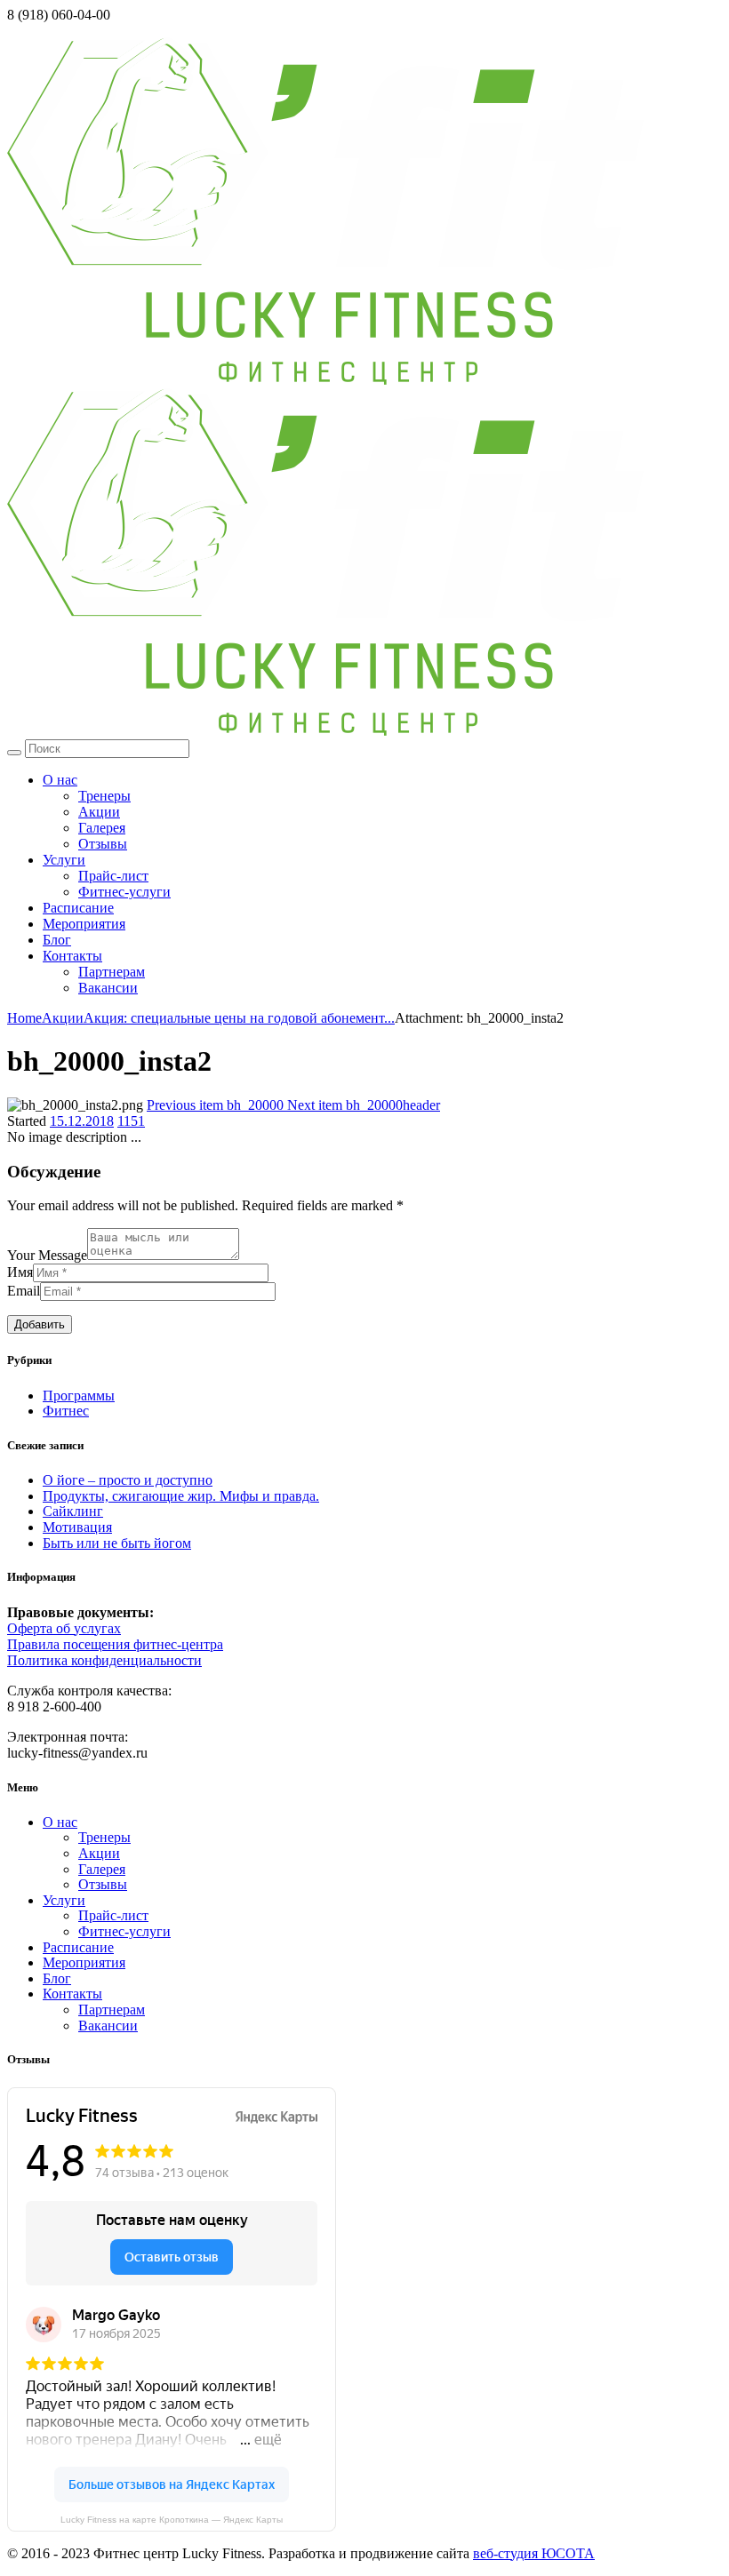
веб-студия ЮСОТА (534, 2553)
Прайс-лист (113, 876)
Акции (99, 812)
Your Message (47, 1255)
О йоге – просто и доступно (128, 1480)
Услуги (64, 860)
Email (24, 1291)
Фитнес (66, 1411)
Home (24, 1018)
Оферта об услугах (64, 1628)
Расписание (78, 908)
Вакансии (108, 988)
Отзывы (103, 844)
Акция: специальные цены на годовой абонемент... (239, 1018)
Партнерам (112, 972)
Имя (20, 1272)
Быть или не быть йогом (117, 1543)
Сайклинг (73, 1511)
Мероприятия (84, 924)
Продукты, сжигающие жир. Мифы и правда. (181, 1496)
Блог (57, 940)
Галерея (102, 828)
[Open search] (14, 753)
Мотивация (77, 1527)
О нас (60, 780)
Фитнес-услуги (124, 892)
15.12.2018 (82, 1121)
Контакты (72, 956)
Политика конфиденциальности (104, 1660)
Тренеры (104, 796)
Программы (79, 1396)
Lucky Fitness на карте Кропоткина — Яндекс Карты (172, 2520)
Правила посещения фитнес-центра (115, 1644)
